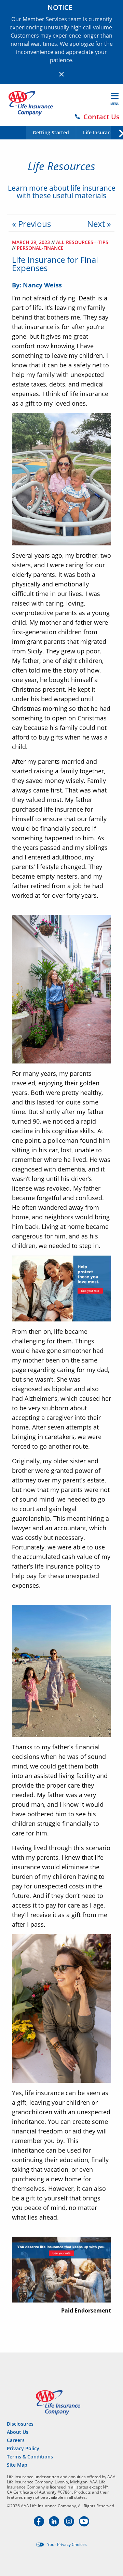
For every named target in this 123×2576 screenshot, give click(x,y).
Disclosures (20, 2424)
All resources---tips (82, 242)
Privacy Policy (23, 2448)
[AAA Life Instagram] (70, 2524)
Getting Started (51, 133)
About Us (18, 2432)
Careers (16, 2440)
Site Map (17, 2465)
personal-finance (40, 248)
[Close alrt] (61, 74)
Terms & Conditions (30, 2457)
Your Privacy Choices (67, 2545)
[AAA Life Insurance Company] (31, 103)
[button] (117, 132)
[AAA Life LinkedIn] (55, 2524)
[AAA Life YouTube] (84, 2524)
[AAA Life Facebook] (40, 2524)
